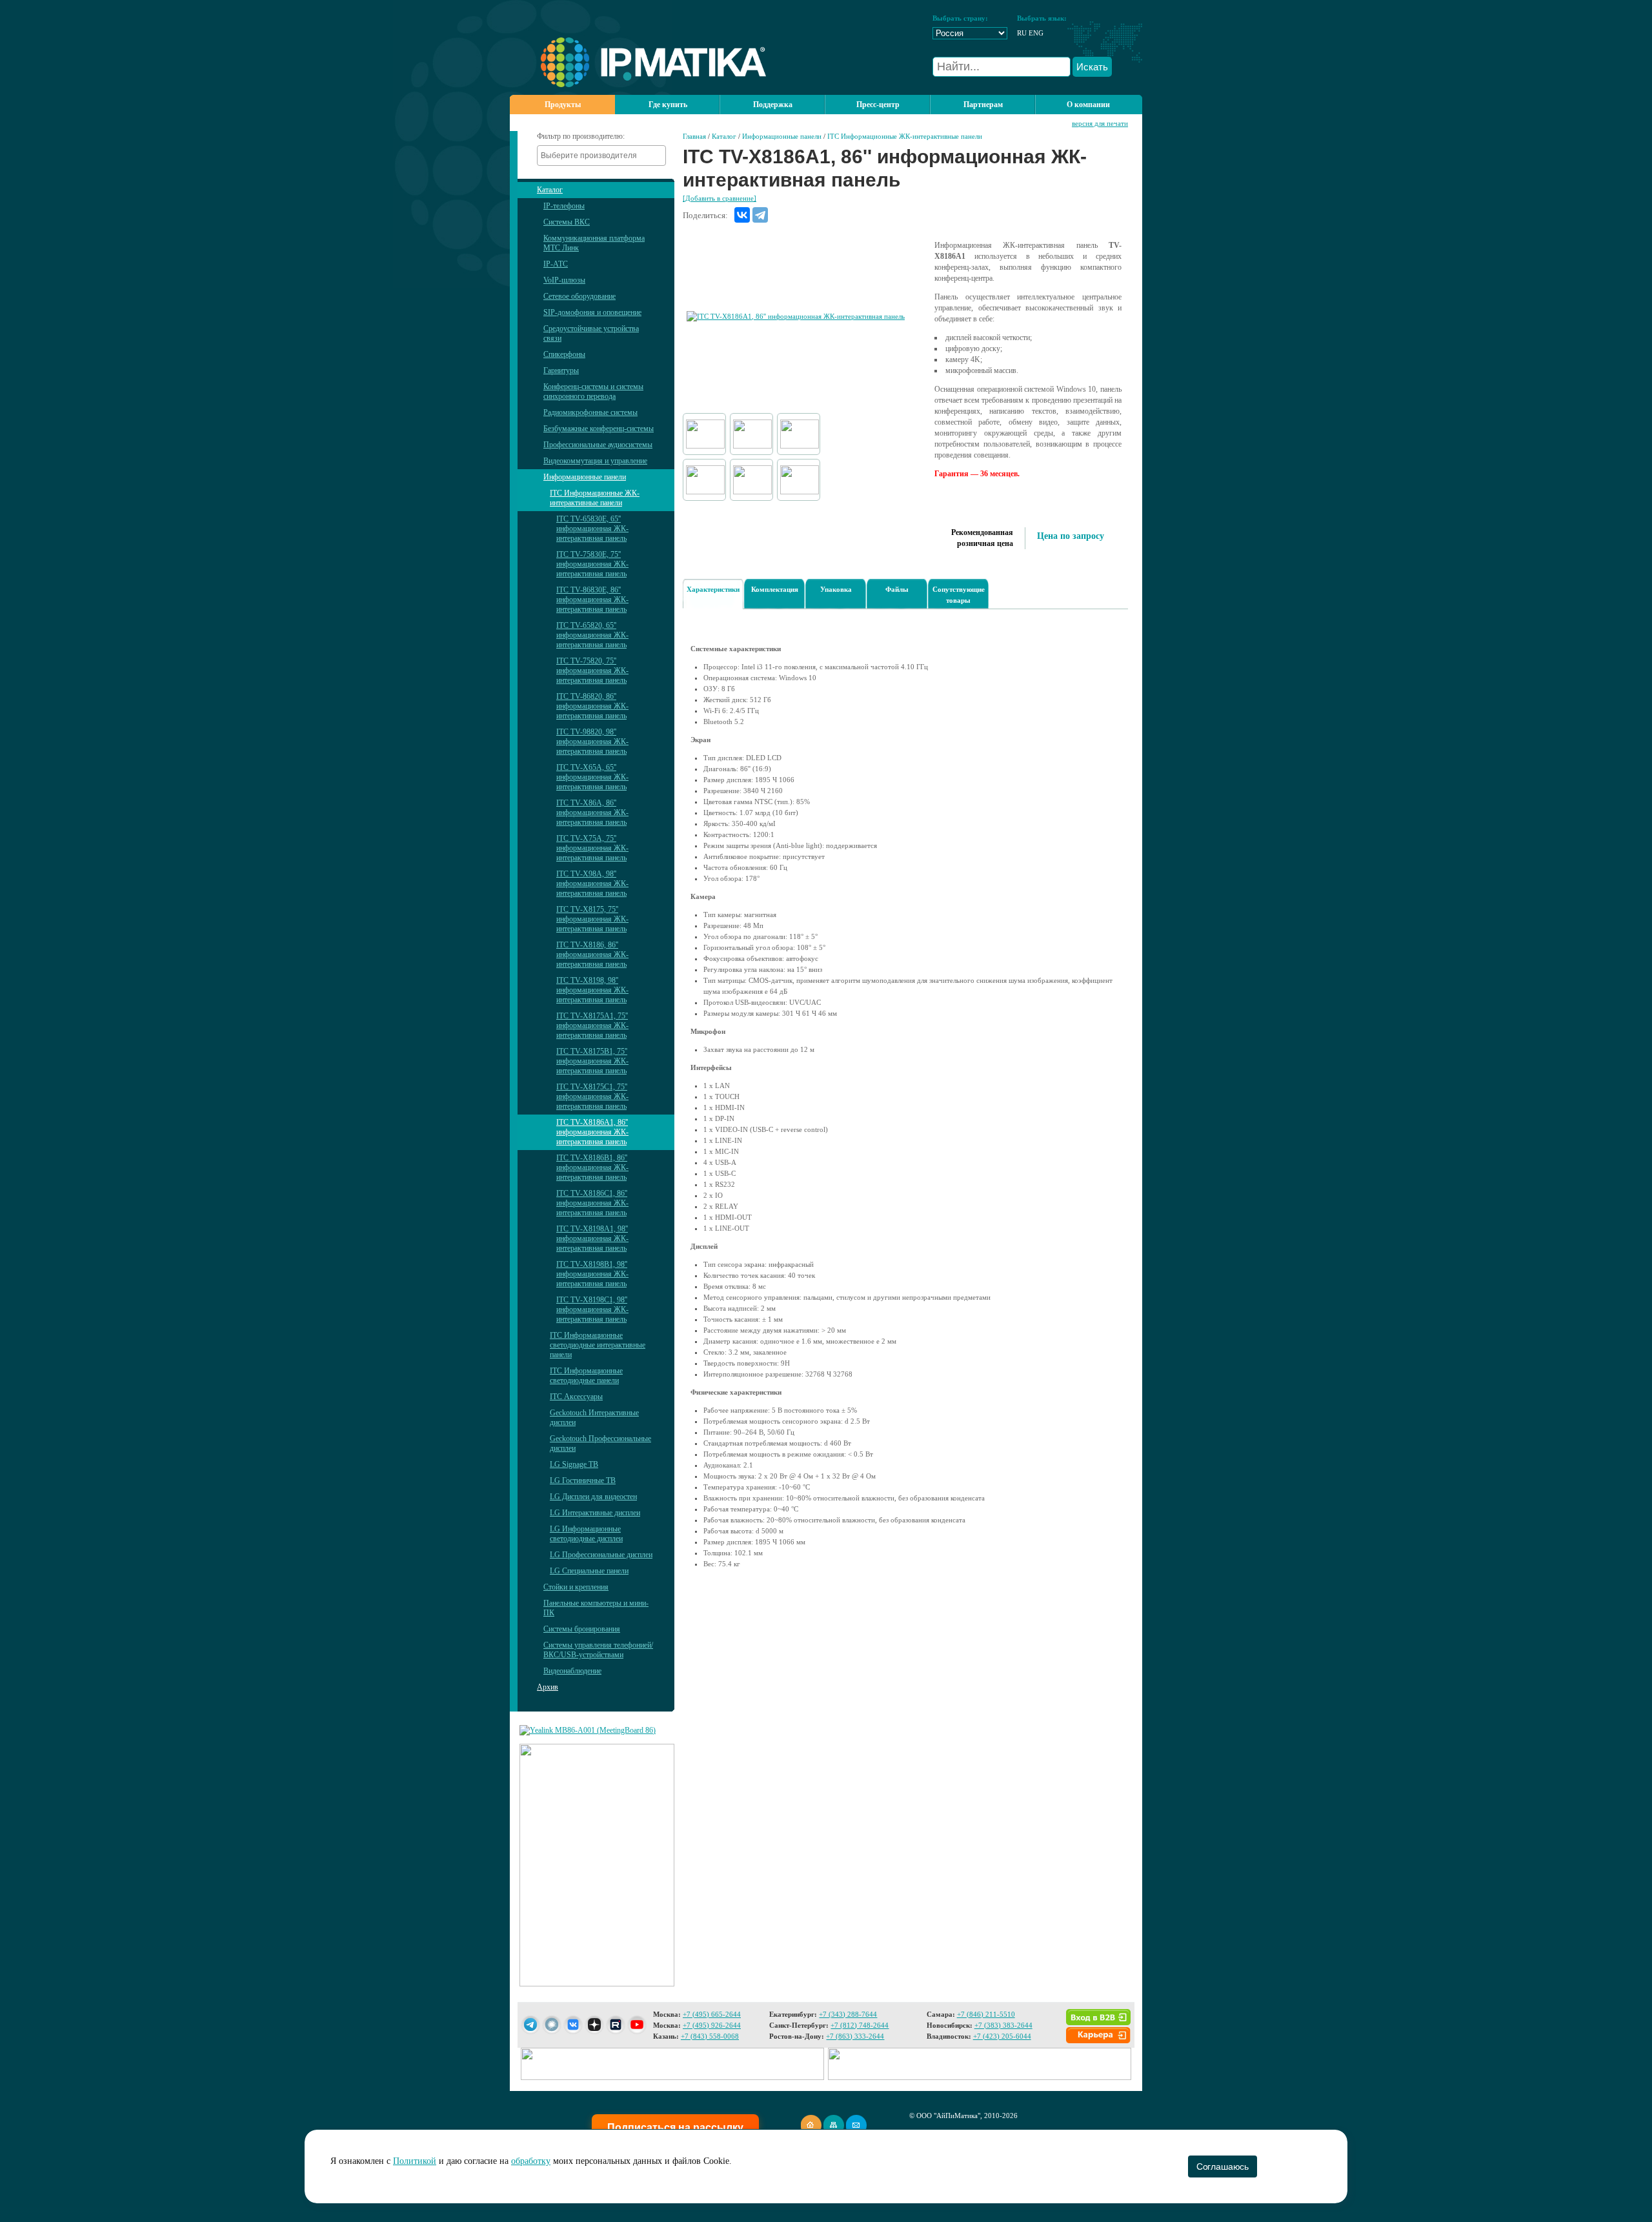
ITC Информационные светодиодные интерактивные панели (598, 1345)
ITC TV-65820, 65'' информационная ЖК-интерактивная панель (592, 635)
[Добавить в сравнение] (720, 198)
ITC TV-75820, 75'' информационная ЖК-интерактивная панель (592, 671)
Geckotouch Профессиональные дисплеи (600, 1443)
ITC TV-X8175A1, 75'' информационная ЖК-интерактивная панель (592, 1025)
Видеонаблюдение (572, 1671)
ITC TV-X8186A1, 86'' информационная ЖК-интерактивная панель (592, 1132)
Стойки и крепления (576, 1587)
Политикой (415, 2161)
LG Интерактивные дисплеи (595, 1513)
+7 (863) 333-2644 (855, 2036)
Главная (694, 136)
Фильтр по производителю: (581, 136)
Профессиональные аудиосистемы (598, 445)
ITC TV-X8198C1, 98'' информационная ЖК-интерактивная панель (592, 1309)
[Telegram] (760, 215)
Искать (1092, 67)
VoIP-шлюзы (564, 280)
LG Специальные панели (589, 1571)
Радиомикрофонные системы (590, 412)
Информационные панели (585, 477)
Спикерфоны (564, 354)
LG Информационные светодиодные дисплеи (586, 1534)
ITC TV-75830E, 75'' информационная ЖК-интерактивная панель (592, 564)
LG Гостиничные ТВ (583, 1480)
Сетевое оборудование (579, 296)
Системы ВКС (567, 222)
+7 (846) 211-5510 (986, 2014)
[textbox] (605, 156)
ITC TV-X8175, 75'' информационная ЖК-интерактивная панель (592, 919)
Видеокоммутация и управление (595, 461)
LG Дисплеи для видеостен (593, 1497)
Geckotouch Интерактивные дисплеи (594, 1418)
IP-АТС (556, 264)
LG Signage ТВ (574, 1464)
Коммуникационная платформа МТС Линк (594, 243)
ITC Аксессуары (576, 1397)
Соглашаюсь (1223, 2166)
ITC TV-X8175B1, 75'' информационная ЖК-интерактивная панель (592, 1061)
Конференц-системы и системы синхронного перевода (593, 391)
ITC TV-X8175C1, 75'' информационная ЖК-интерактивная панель (592, 1096)
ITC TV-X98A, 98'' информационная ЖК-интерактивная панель (592, 884)
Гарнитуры (561, 370)
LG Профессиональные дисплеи (601, 1555)
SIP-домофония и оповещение (592, 312)
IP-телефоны (564, 206)
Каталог (550, 190)
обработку (531, 2161)
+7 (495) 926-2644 (712, 2025)
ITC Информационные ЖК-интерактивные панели (595, 498)
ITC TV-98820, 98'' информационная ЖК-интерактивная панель (592, 742)
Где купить (668, 105)
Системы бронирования (582, 1629)
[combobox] (601, 156)
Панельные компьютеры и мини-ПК (596, 1608)
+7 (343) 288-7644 (848, 2014)
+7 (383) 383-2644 (1003, 2025)
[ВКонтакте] (742, 215)
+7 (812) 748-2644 (860, 2025)
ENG (1036, 33)
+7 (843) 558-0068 (710, 2036)
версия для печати (1100, 123)
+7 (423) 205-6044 (1002, 2036)
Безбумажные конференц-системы (599, 429)
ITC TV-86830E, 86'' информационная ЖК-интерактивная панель (592, 600)
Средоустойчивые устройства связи (591, 333)
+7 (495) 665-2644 (712, 2014)
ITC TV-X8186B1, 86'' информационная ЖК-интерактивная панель (592, 1167)
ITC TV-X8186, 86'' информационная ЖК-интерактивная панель (592, 954)
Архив (548, 1687)
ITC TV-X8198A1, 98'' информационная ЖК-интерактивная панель (592, 1238)
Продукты (563, 105)
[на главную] (638, 85)
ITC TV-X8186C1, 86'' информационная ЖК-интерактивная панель (592, 1203)
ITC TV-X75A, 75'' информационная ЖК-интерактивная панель (592, 848)
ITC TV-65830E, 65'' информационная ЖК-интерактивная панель (592, 529)
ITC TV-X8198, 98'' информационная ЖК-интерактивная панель (592, 990)
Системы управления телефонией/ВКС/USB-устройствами (598, 1650)
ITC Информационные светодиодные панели (586, 1376)
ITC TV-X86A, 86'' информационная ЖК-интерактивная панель (592, 813)
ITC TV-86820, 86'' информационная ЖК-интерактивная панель (592, 706)
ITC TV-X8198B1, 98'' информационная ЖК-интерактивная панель (592, 1274)
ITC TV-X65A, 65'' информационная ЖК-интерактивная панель (592, 777)
